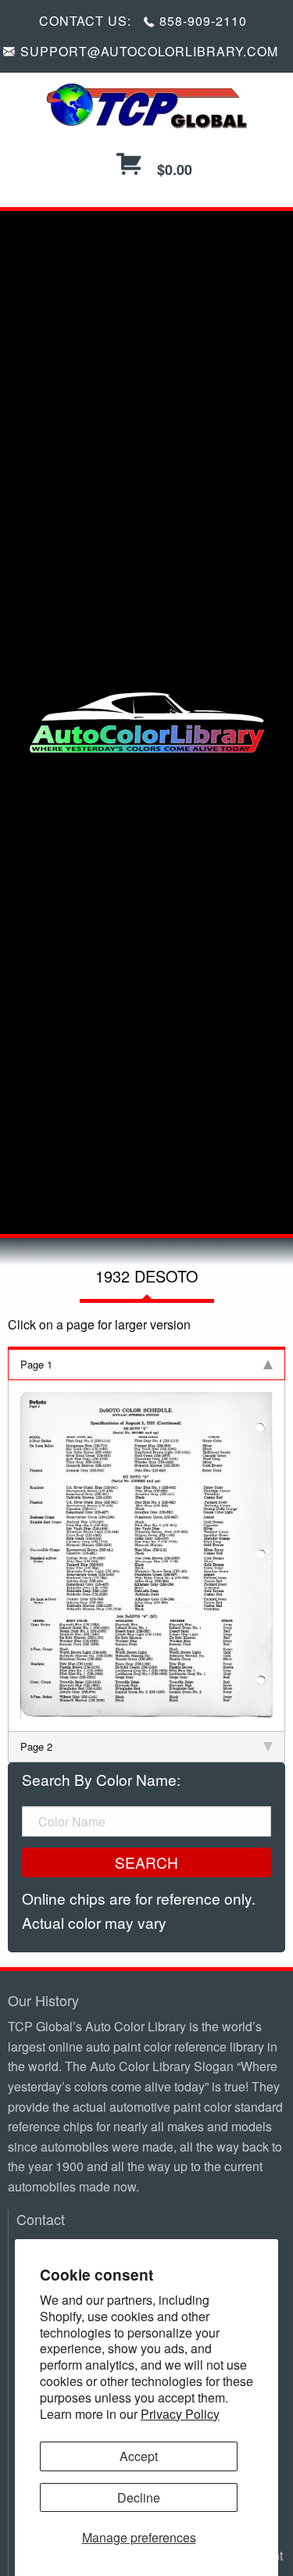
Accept (139, 2456)
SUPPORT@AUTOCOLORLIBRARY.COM (149, 51)
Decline (139, 2497)
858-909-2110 (203, 21)
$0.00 (173, 170)
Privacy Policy (180, 2414)
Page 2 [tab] (36, 1746)
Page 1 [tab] (36, 1364)
